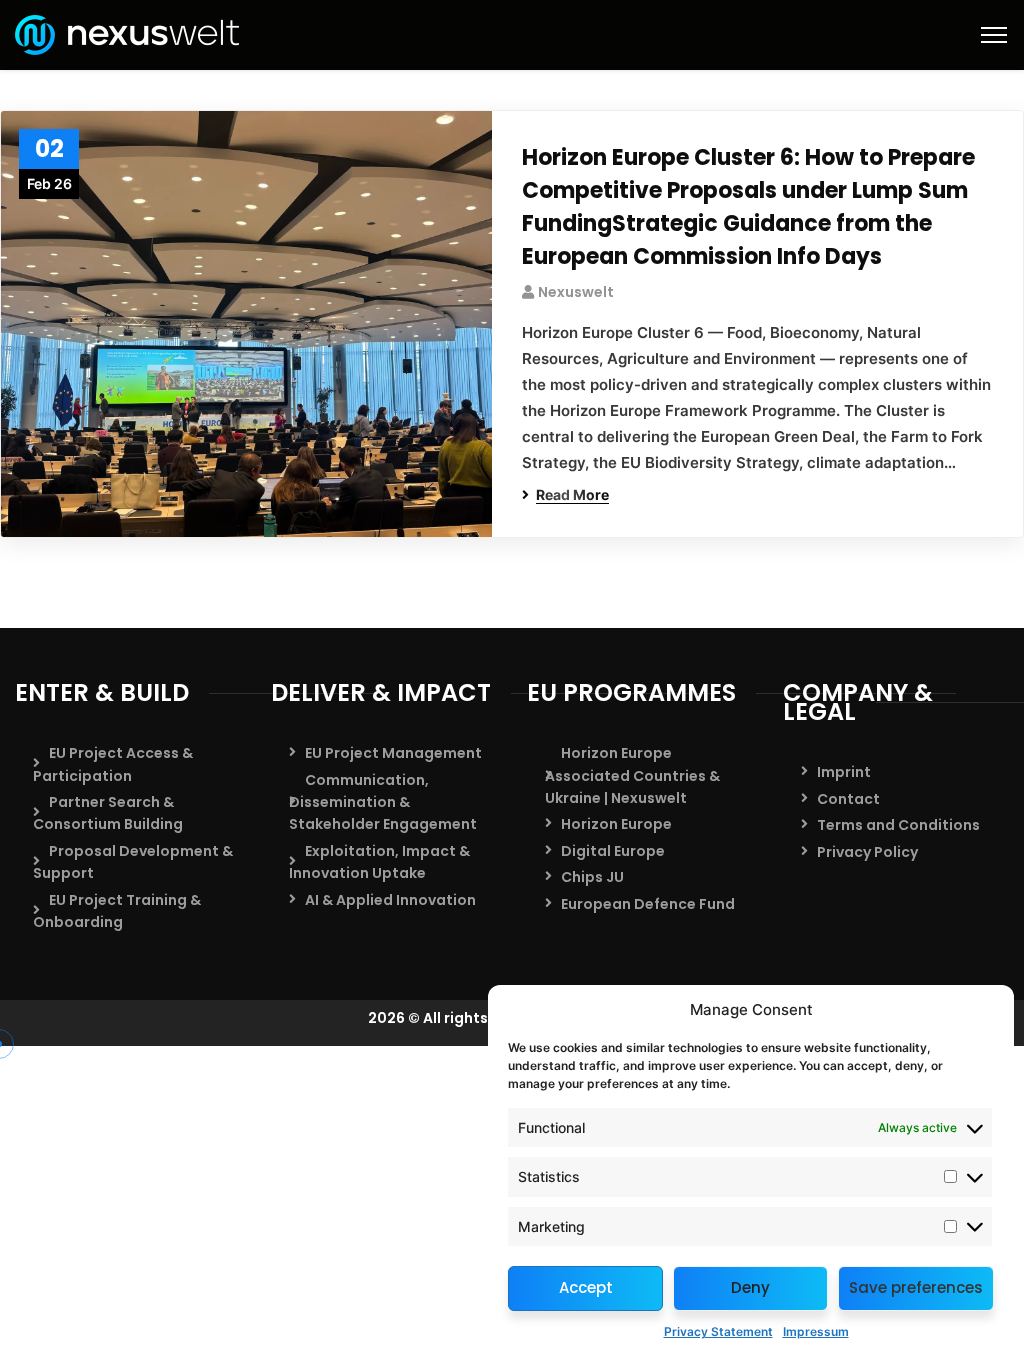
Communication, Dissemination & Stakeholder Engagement (383, 802)
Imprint (844, 772)
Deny (750, 1287)
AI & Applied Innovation (390, 900)
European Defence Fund (648, 904)
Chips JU (592, 877)
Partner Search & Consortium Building (108, 813)
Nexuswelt (576, 292)
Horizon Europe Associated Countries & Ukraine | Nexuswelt (632, 775)
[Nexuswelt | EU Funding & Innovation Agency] (127, 33)
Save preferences (916, 1287)
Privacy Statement (718, 1331)
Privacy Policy (867, 852)
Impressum (816, 1331)
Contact (848, 799)
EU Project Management (393, 753)
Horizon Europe (616, 824)
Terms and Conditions (898, 825)
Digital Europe (613, 851)
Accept (586, 1287)
